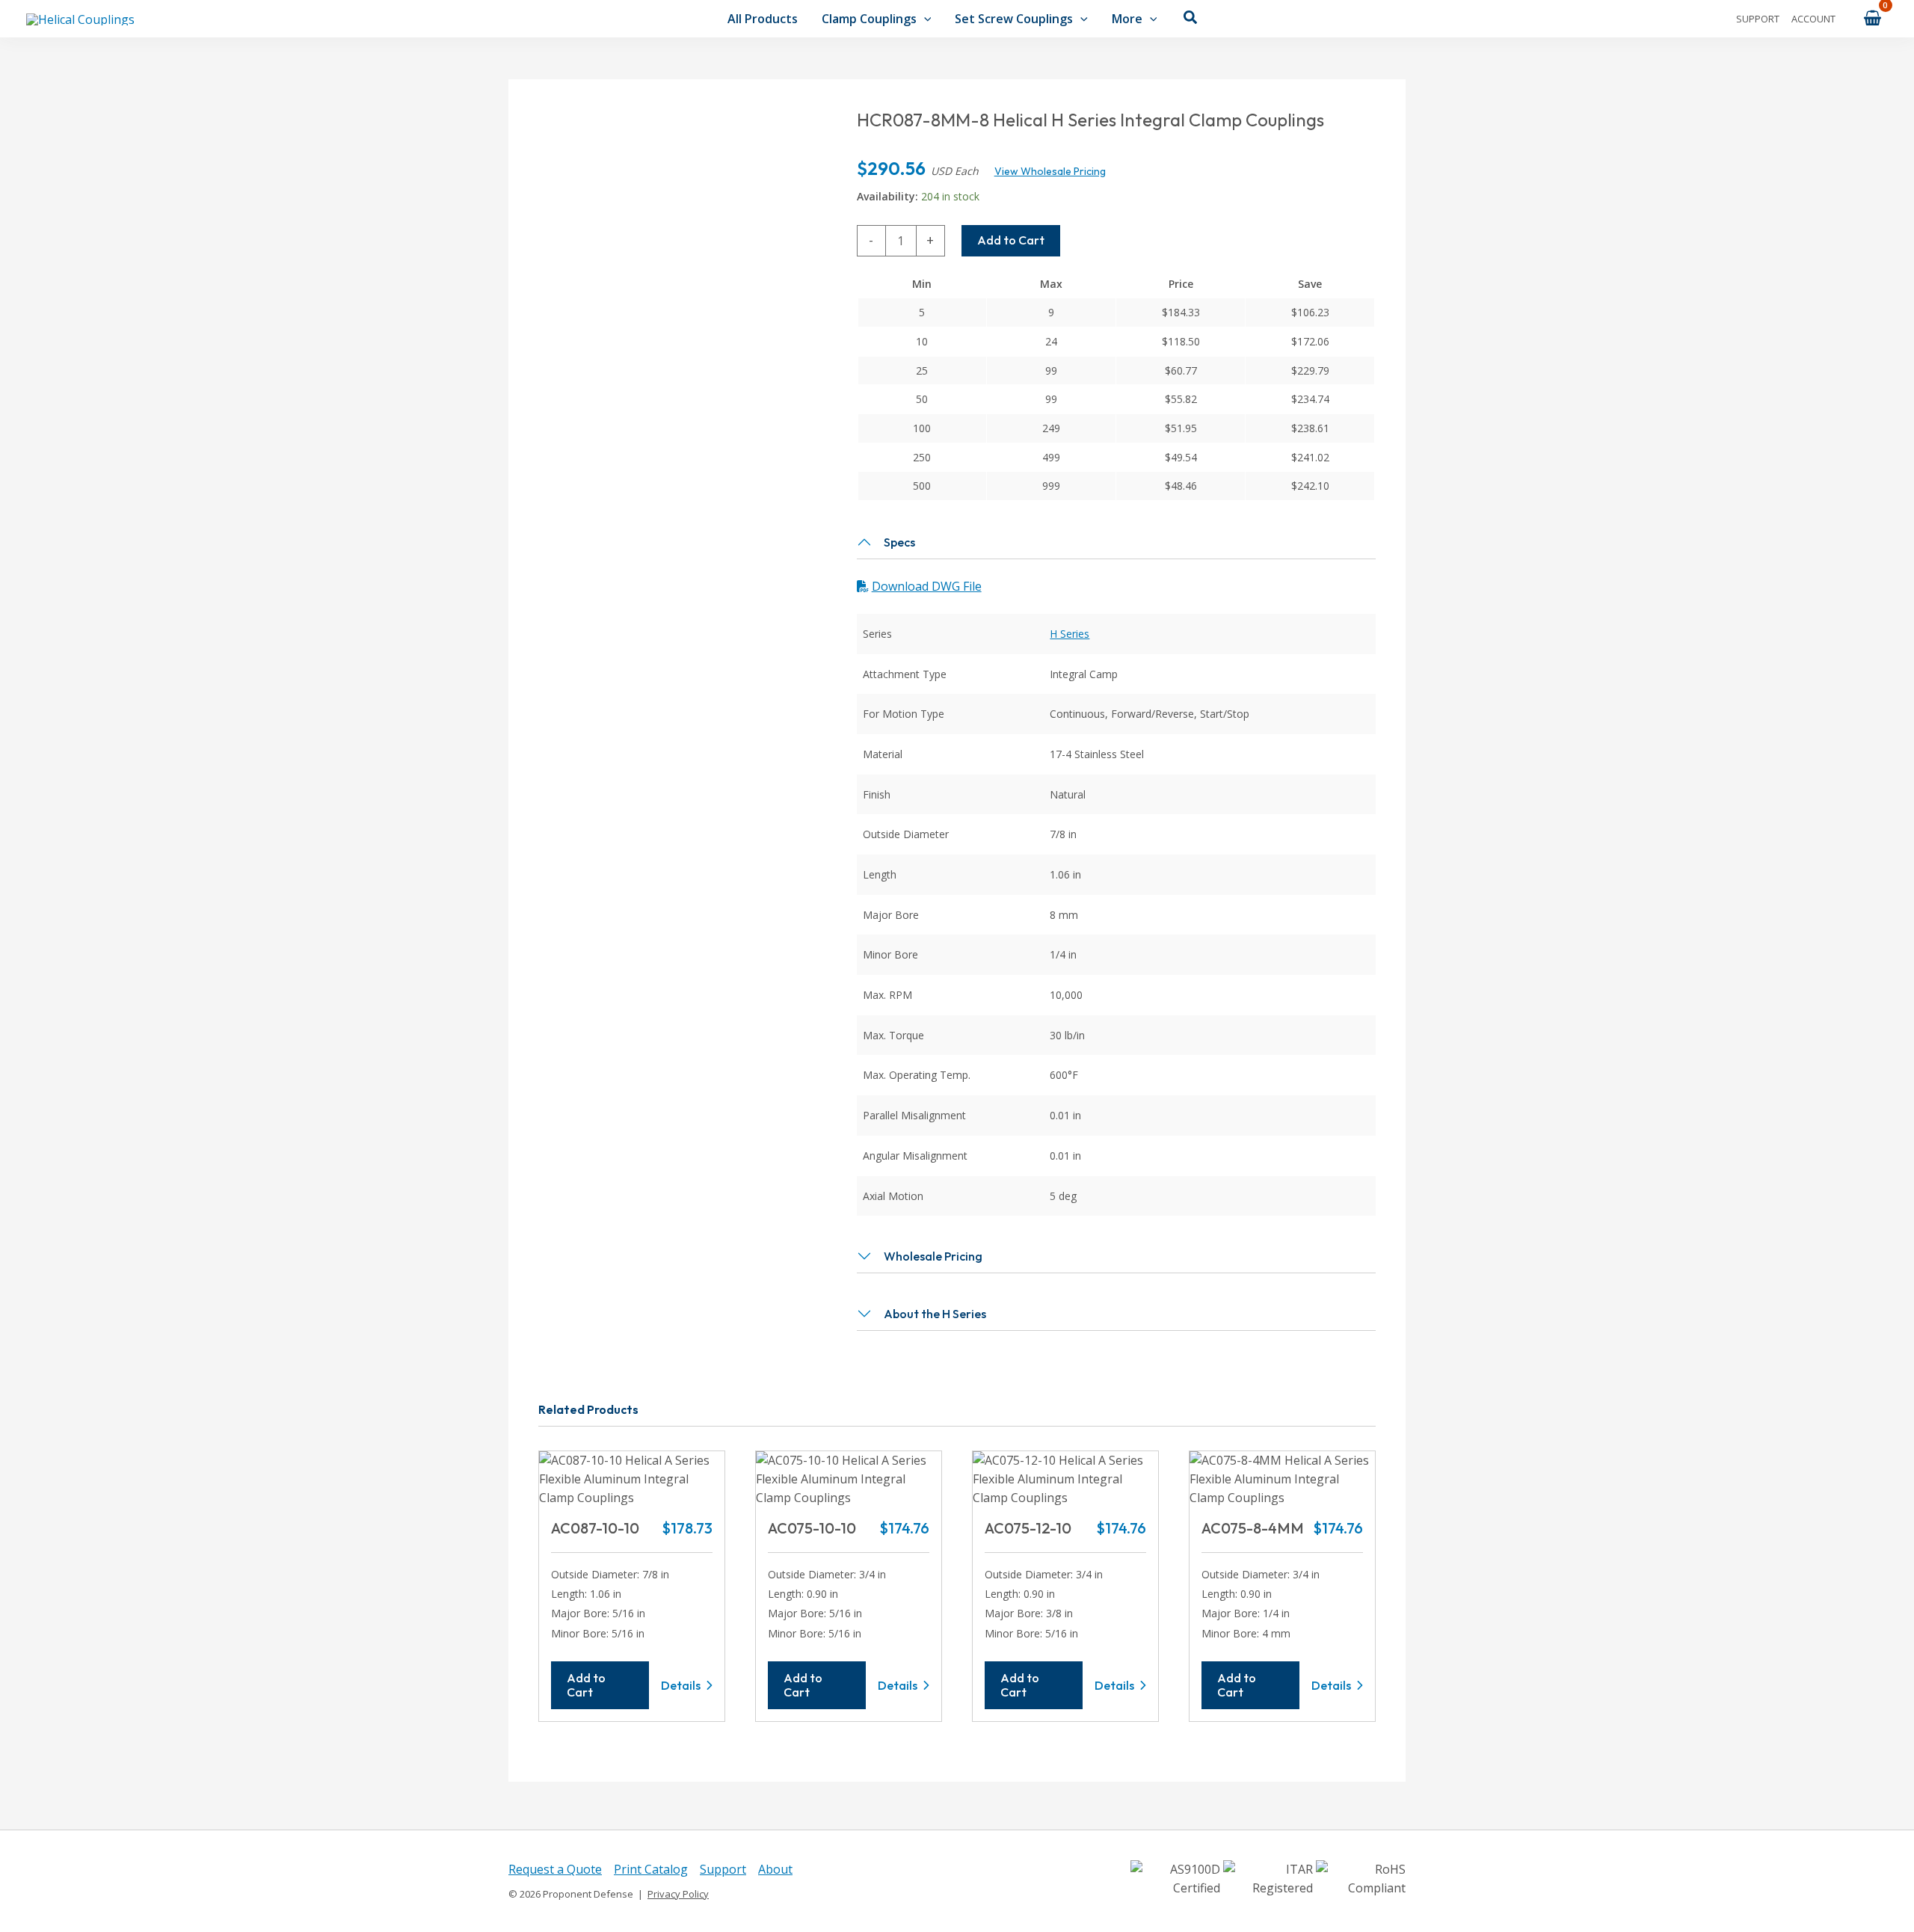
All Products (763, 19)
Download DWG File (927, 586)
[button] (924, 19)
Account (1813, 19)
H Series (1070, 634)
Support (1758, 19)
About (775, 1869)
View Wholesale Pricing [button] (1050, 171)
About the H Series (935, 1314)
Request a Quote (555, 1869)
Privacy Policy (678, 1894)
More (1127, 19)
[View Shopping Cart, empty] (1872, 18)
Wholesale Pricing (933, 1256)
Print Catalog (651, 1869)
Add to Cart (1011, 240)
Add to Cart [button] (586, 1685)
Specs (899, 542)
